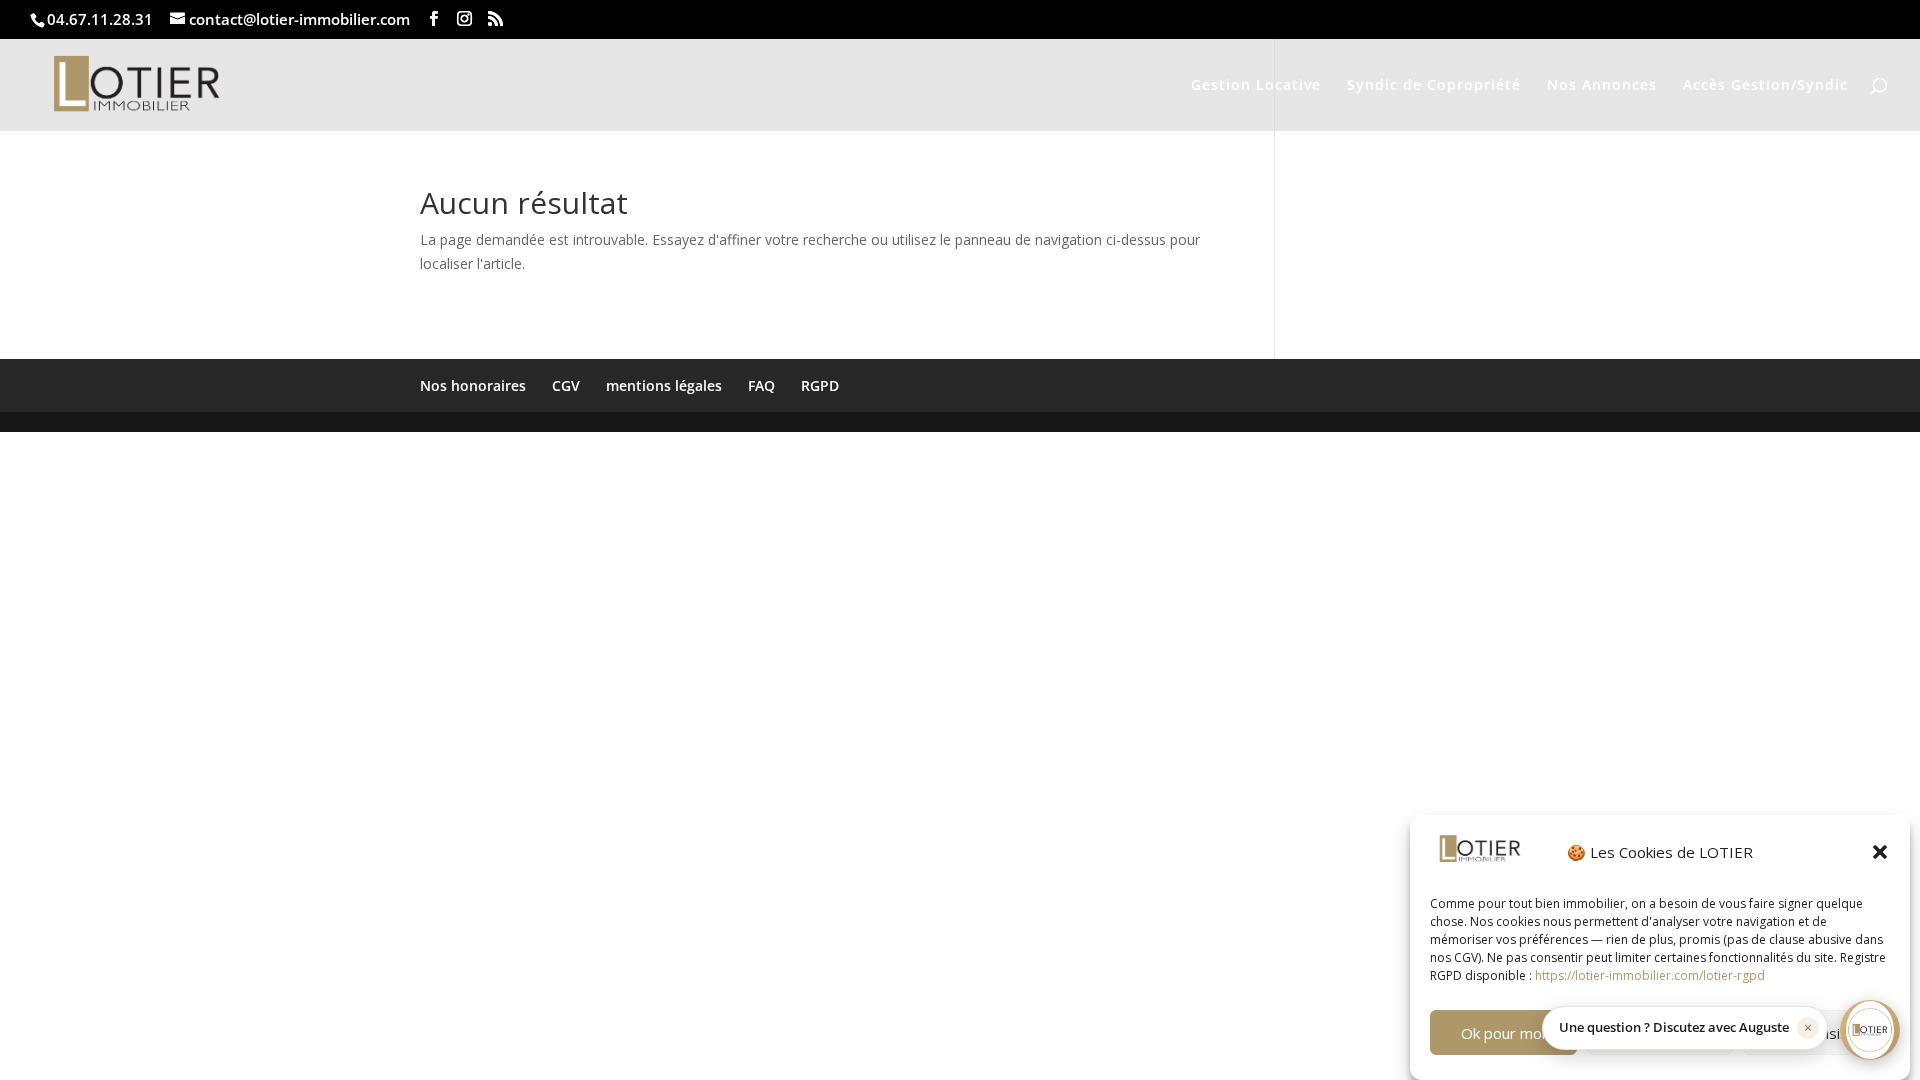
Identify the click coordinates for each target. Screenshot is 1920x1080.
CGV (566, 385)
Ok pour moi (1503, 1033)
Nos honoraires (473, 385)
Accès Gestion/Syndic (1765, 86)
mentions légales (664, 385)
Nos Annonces (1602, 86)
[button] (1880, 852)
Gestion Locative (1256, 86)
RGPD (820, 385)
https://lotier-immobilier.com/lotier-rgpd (1650, 975)
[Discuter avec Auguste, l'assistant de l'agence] (1870, 1030)
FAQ (761, 385)
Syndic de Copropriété (1434, 86)
